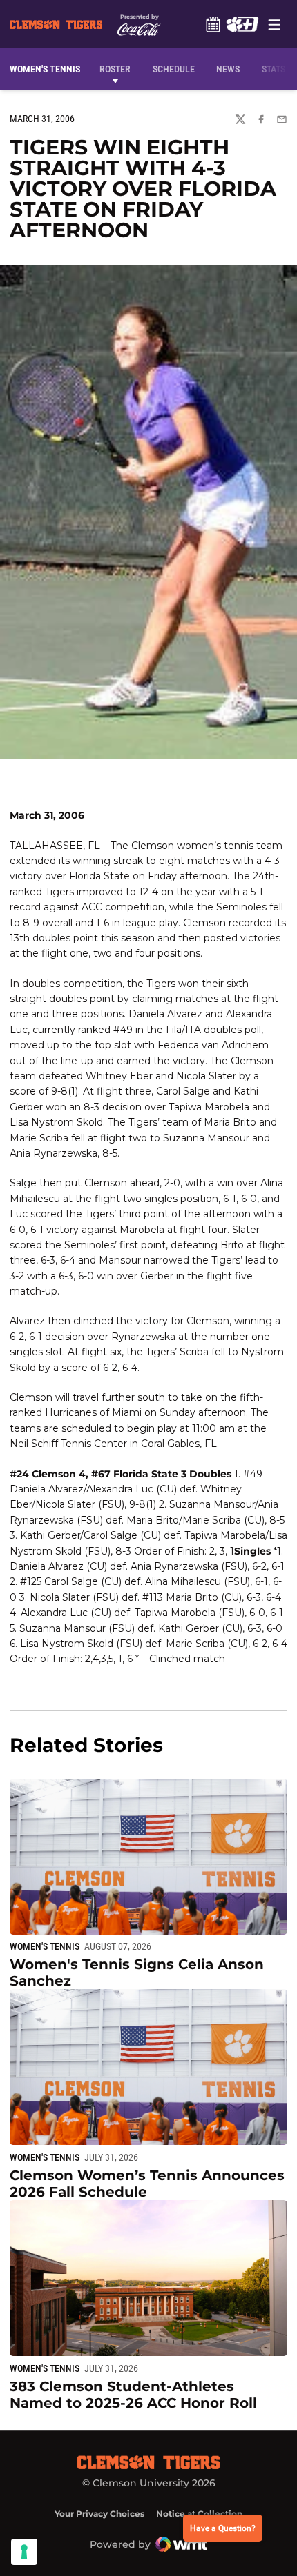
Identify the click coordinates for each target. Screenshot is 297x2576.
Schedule (213, 24)
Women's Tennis (45, 1946)
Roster (115, 69)
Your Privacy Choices (99, 2514)
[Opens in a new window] (242, 24)
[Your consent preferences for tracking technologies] (24, 2552)
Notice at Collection (199, 2514)
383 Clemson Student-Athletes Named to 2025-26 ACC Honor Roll (133, 2395)
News (228, 69)
